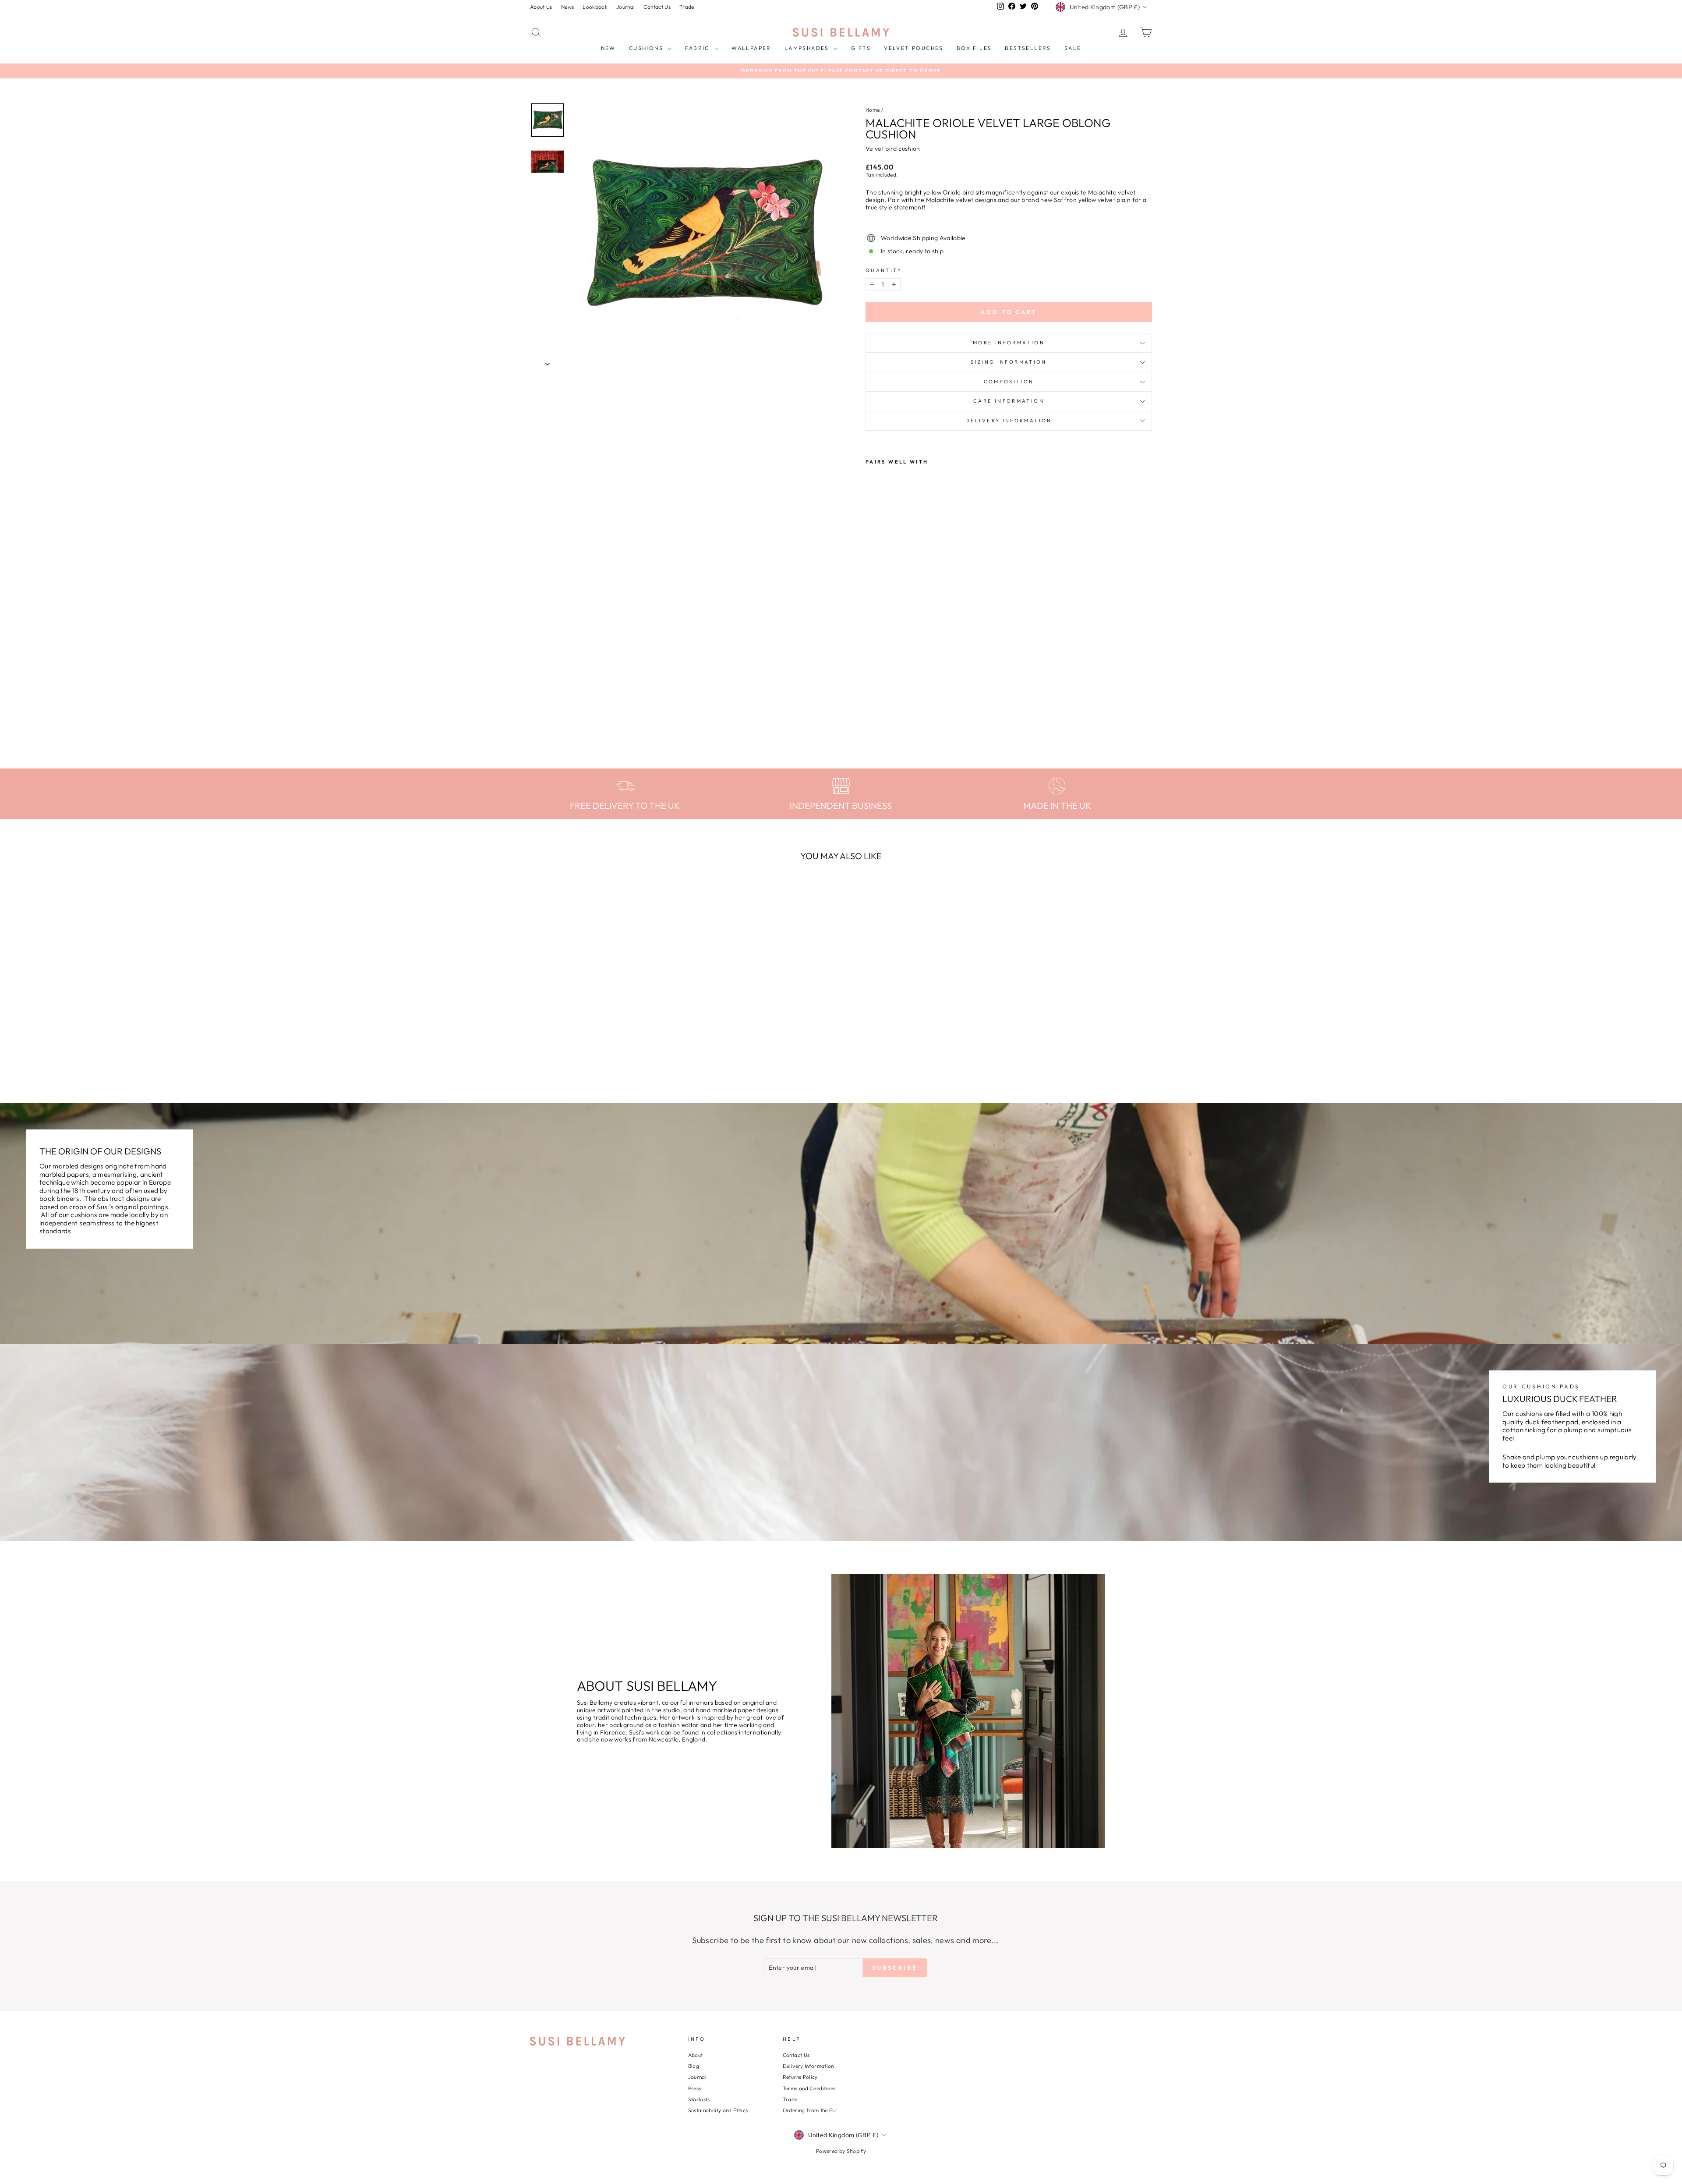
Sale (1073, 48)
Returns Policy (800, 2077)
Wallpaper (751, 48)
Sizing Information (1009, 362)
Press (695, 2088)
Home (873, 110)
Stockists (699, 2099)
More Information (1009, 343)
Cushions (647, 48)
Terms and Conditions (809, 2088)
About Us (541, 7)
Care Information (1009, 401)
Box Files (974, 48)
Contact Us (657, 7)
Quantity (884, 271)
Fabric (698, 48)
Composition (1009, 382)
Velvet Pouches (914, 48)
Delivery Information (1009, 421)
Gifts (861, 48)
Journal (625, 7)
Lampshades (808, 48)
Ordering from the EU (809, 2110)
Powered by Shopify (841, 2151)
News (567, 7)
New (608, 48)
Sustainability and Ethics (718, 2110)
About (696, 2055)
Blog (694, 2066)
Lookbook (595, 7)
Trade (687, 7)
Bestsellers (1028, 48)
